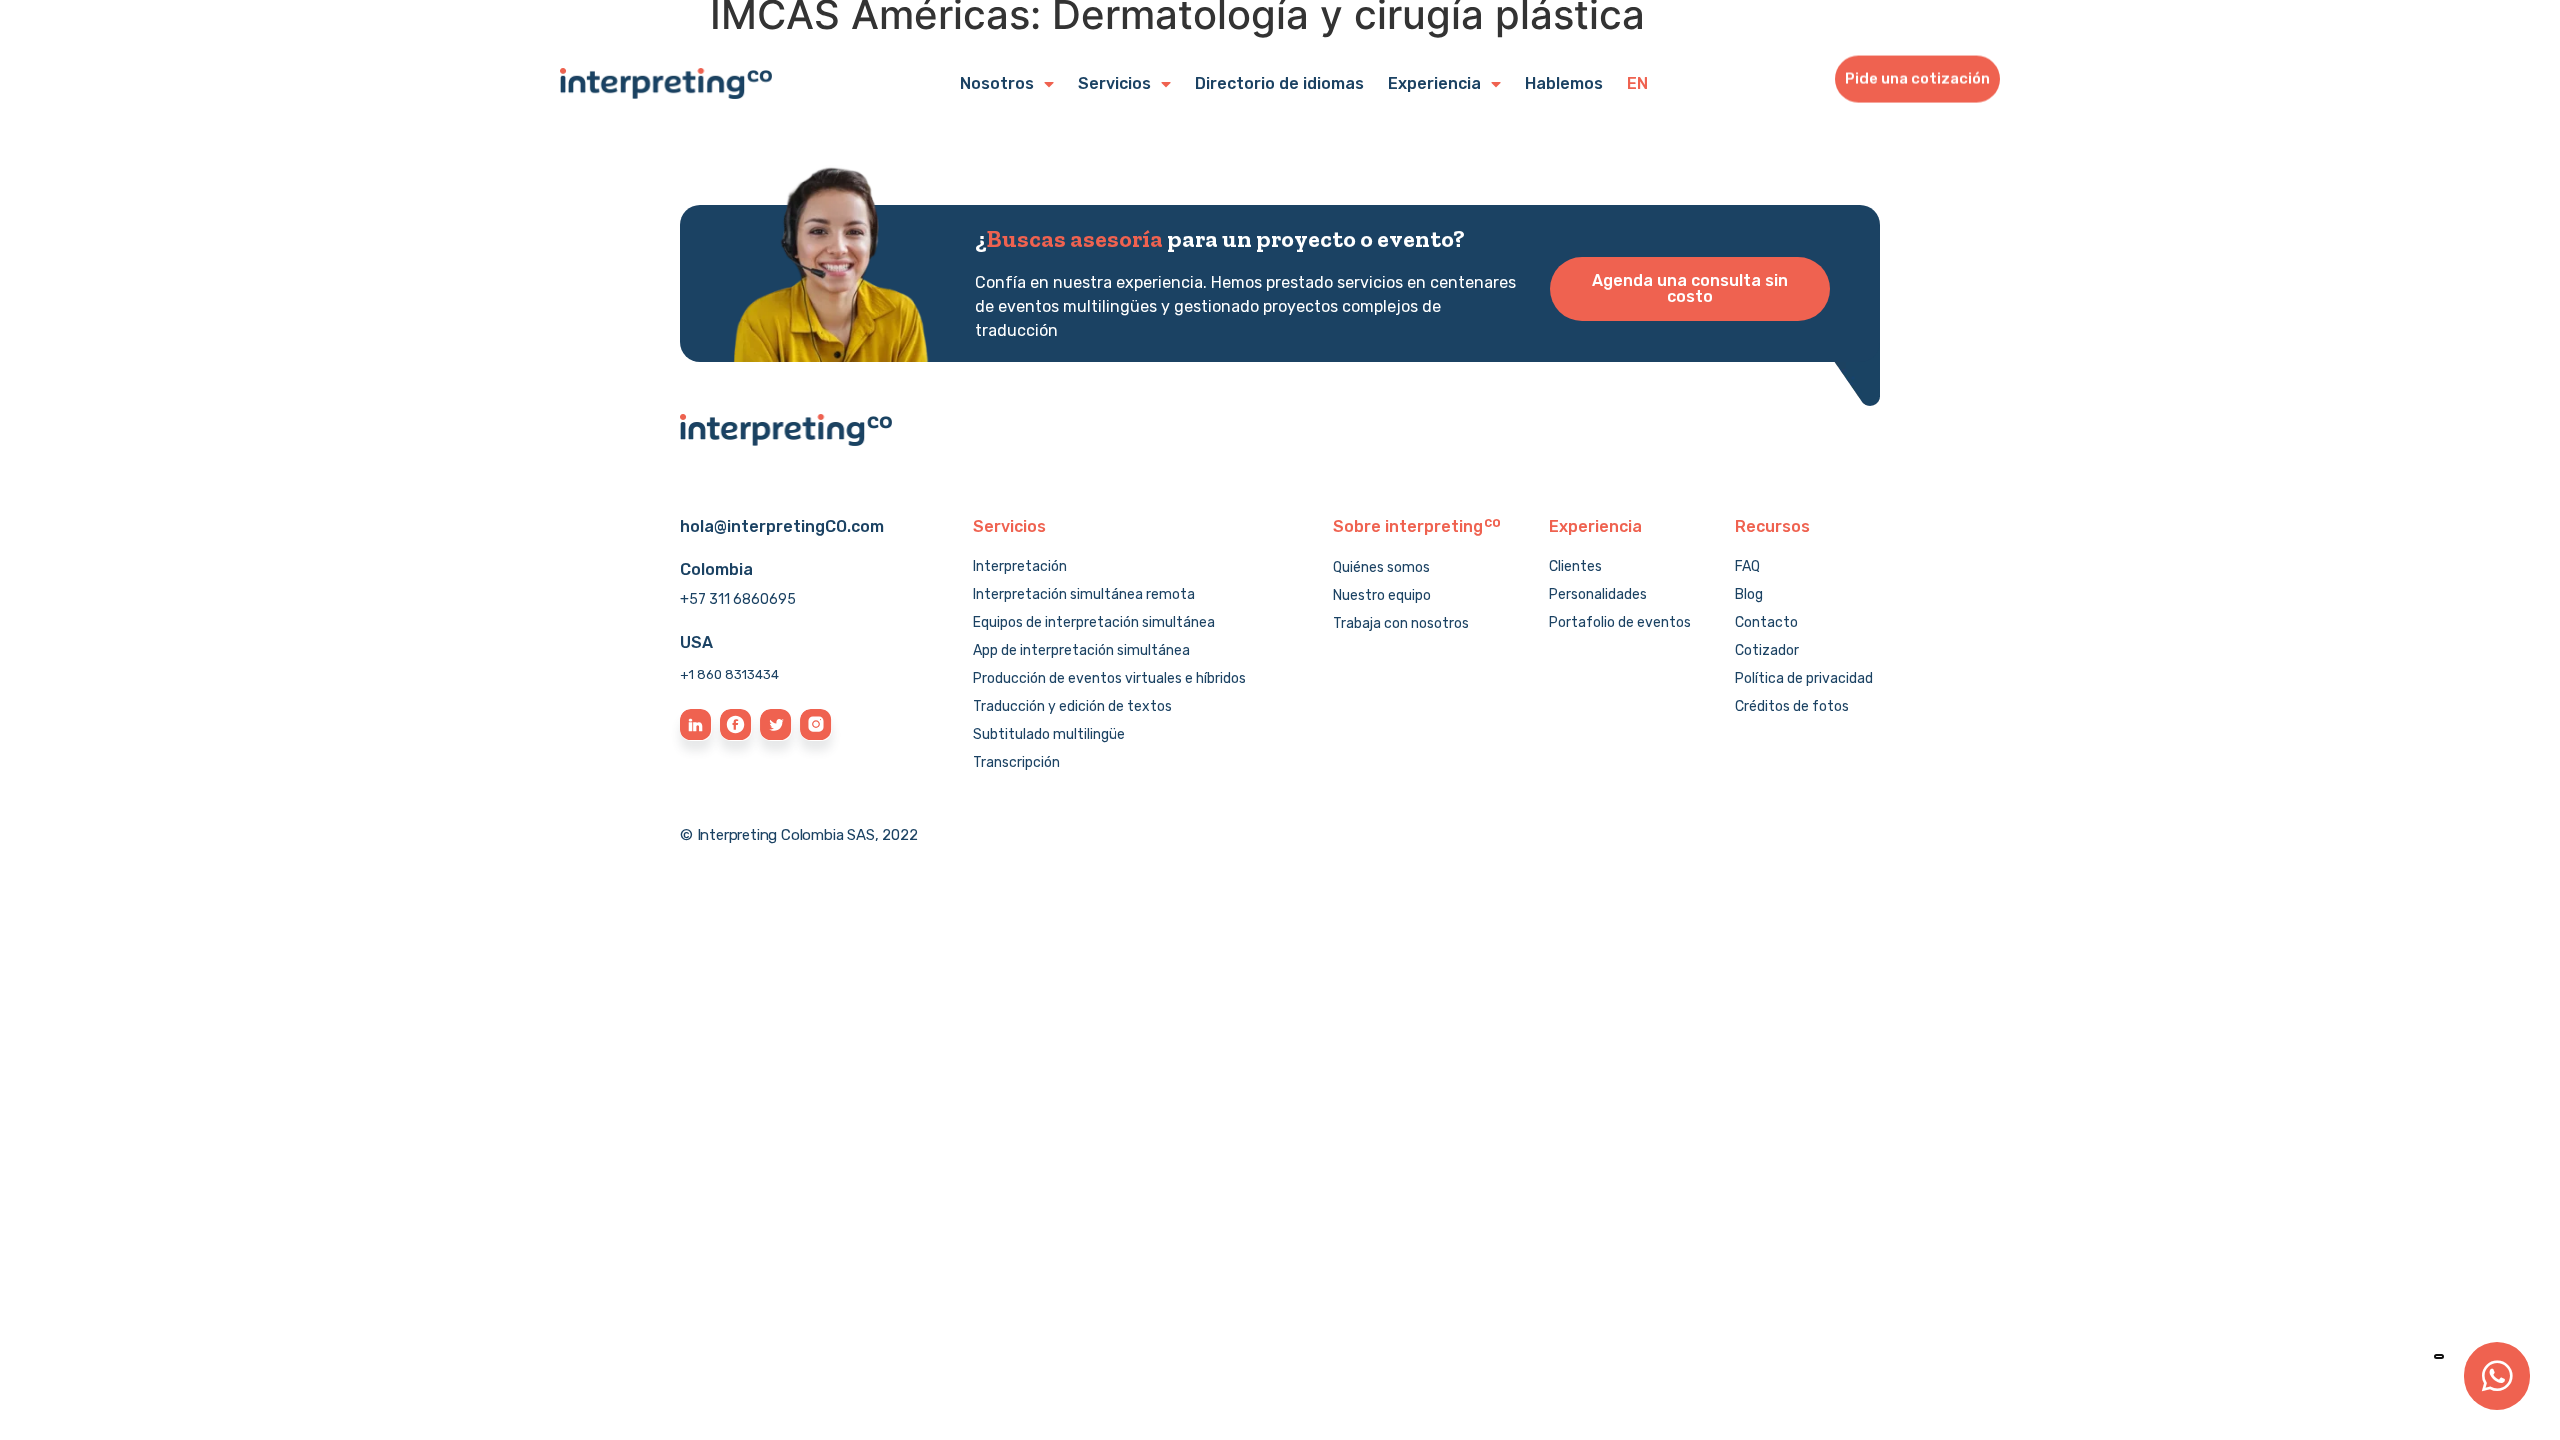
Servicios (1114, 83)
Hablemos (1564, 83)
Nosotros (997, 83)
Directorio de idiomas (1279, 83)
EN (1637, 83)
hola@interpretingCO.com (782, 526)
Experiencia (1434, 83)
